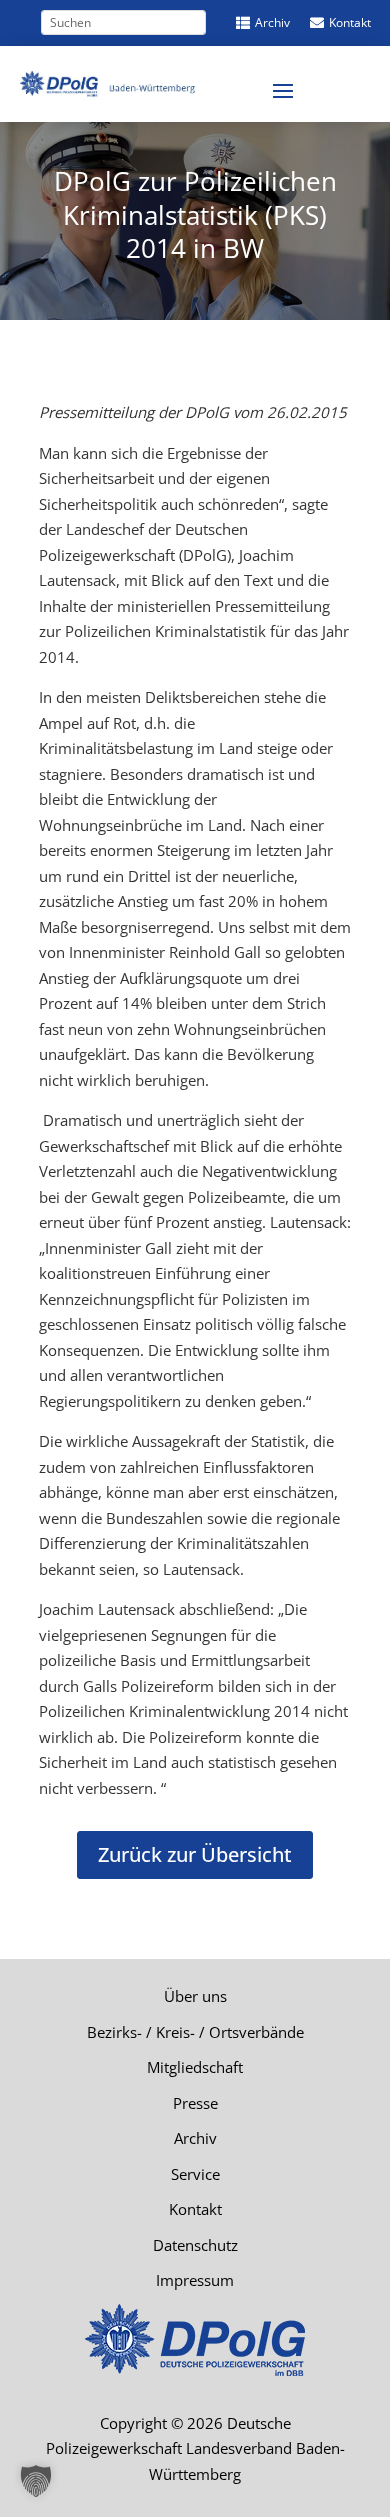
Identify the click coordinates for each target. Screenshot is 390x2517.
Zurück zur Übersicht (195, 1854)
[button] (36, 2481)
